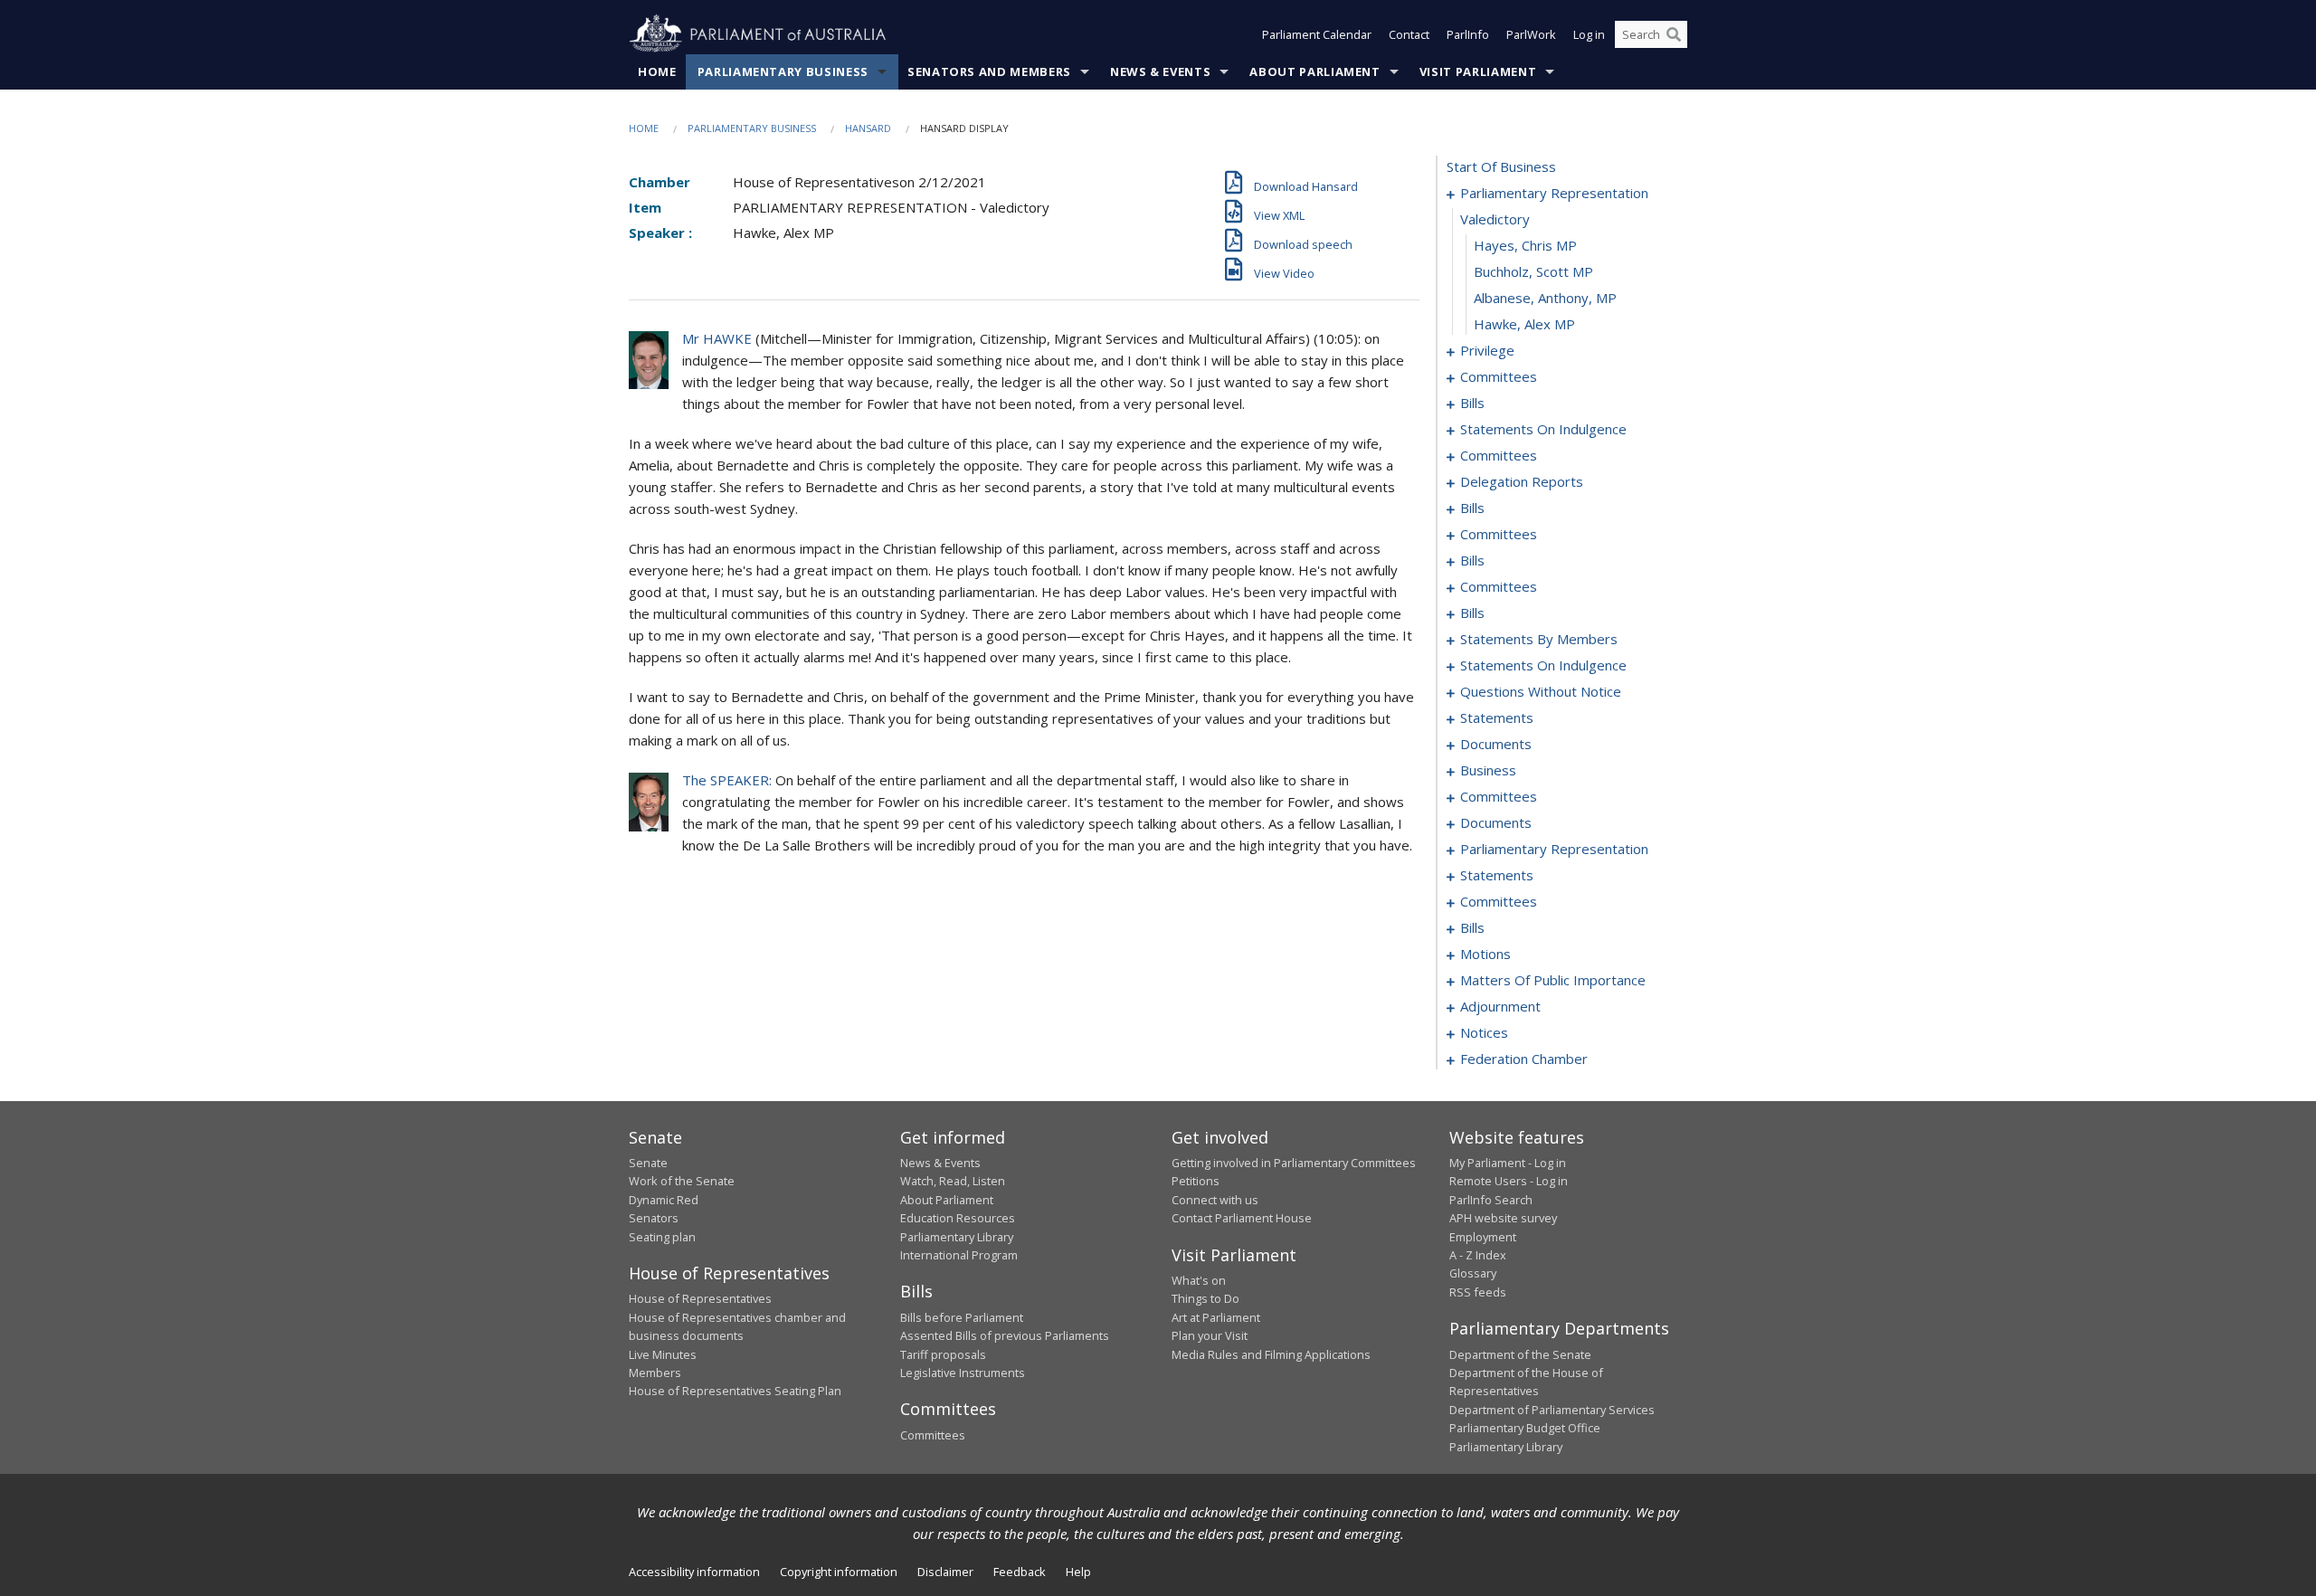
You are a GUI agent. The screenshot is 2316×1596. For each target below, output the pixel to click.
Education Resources (958, 1218)
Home (657, 71)
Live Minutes (663, 1354)
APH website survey (1503, 1218)
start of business (1501, 166)
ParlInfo (1468, 34)
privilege (1487, 350)
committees (1499, 376)
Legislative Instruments (963, 1373)
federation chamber (1524, 1059)
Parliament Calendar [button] (1317, 34)
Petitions (1196, 1181)
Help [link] (1078, 1572)
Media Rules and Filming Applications (1271, 1354)
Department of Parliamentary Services (1552, 1410)
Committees (933, 1435)
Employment (1483, 1237)
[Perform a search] (1674, 34)
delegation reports (1522, 481)
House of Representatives (700, 1298)
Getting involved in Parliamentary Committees (1294, 1163)
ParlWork (1531, 34)
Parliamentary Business (783, 71)
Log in (1589, 34)
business (1488, 770)
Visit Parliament (1478, 71)
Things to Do (1205, 1298)
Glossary (1473, 1273)
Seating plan (662, 1237)
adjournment (1500, 1006)
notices (1484, 1032)
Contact (1409, 34)
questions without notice (1541, 691)
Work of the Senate (682, 1181)
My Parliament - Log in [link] (1508, 1163)
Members (655, 1373)
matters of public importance (1553, 980)
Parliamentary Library (957, 1237)
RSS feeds (1478, 1292)
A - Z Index (1478, 1255)
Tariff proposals (943, 1354)
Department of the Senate (1520, 1354)
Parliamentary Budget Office (1525, 1428)
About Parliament (1315, 71)
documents (1496, 744)
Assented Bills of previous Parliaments (1005, 1335)
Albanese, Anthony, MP (1545, 298)
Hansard (868, 128)
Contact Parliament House (1242, 1218)
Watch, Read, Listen (953, 1181)
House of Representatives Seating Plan (735, 1391)
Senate (648, 1163)
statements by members (1539, 639)
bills (1472, 403)
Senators (654, 1218)
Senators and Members (989, 71)
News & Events (1160, 71)
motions (1485, 954)
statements (1497, 717)
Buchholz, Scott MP (1533, 271)
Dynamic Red (664, 1200)
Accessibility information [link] (694, 1572)
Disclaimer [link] (945, 1572)
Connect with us (1215, 1200)
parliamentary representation (1554, 193)
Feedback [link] (1020, 1572)
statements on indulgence (1543, 429)
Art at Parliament (1216, 1317)
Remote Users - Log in (1509, 1181)
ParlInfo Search (1491, 1200)
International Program (959, 1255)
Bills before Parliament (962, 1317)
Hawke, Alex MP (1524, 324)
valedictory (1495, 219)
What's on (1199, 1280)
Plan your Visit (1210, 1335)
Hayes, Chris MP (1525, 245)
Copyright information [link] (839, 1572)
